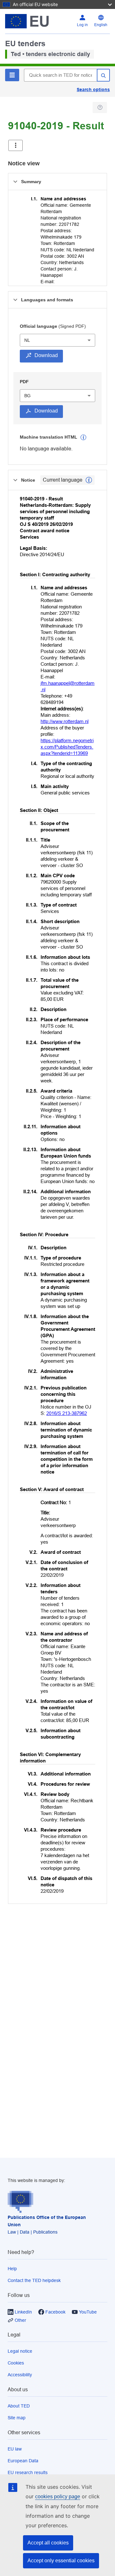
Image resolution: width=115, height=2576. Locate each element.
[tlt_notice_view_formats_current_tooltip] (89, 480)
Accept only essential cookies (61, 2561)
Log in (82, 25)
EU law (15, 2449)
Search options (93, 90)
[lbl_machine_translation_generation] (83, 437)
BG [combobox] (27, 396)
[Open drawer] (15, 145)
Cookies (16, 2363)
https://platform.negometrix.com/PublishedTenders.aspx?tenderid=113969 (67, 747)
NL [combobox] (27, 340)
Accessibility (20, 2375)
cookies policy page (58, 2497)
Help (12, 2269)
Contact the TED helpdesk (34, 2280)
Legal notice (20, 2351)
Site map (17, 2418)
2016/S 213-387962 (67, 1413)
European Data (23, 2461)
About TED (19, 2406)
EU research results (28, 2472)
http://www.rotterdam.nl (65, 721)
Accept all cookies (48, 2543)
